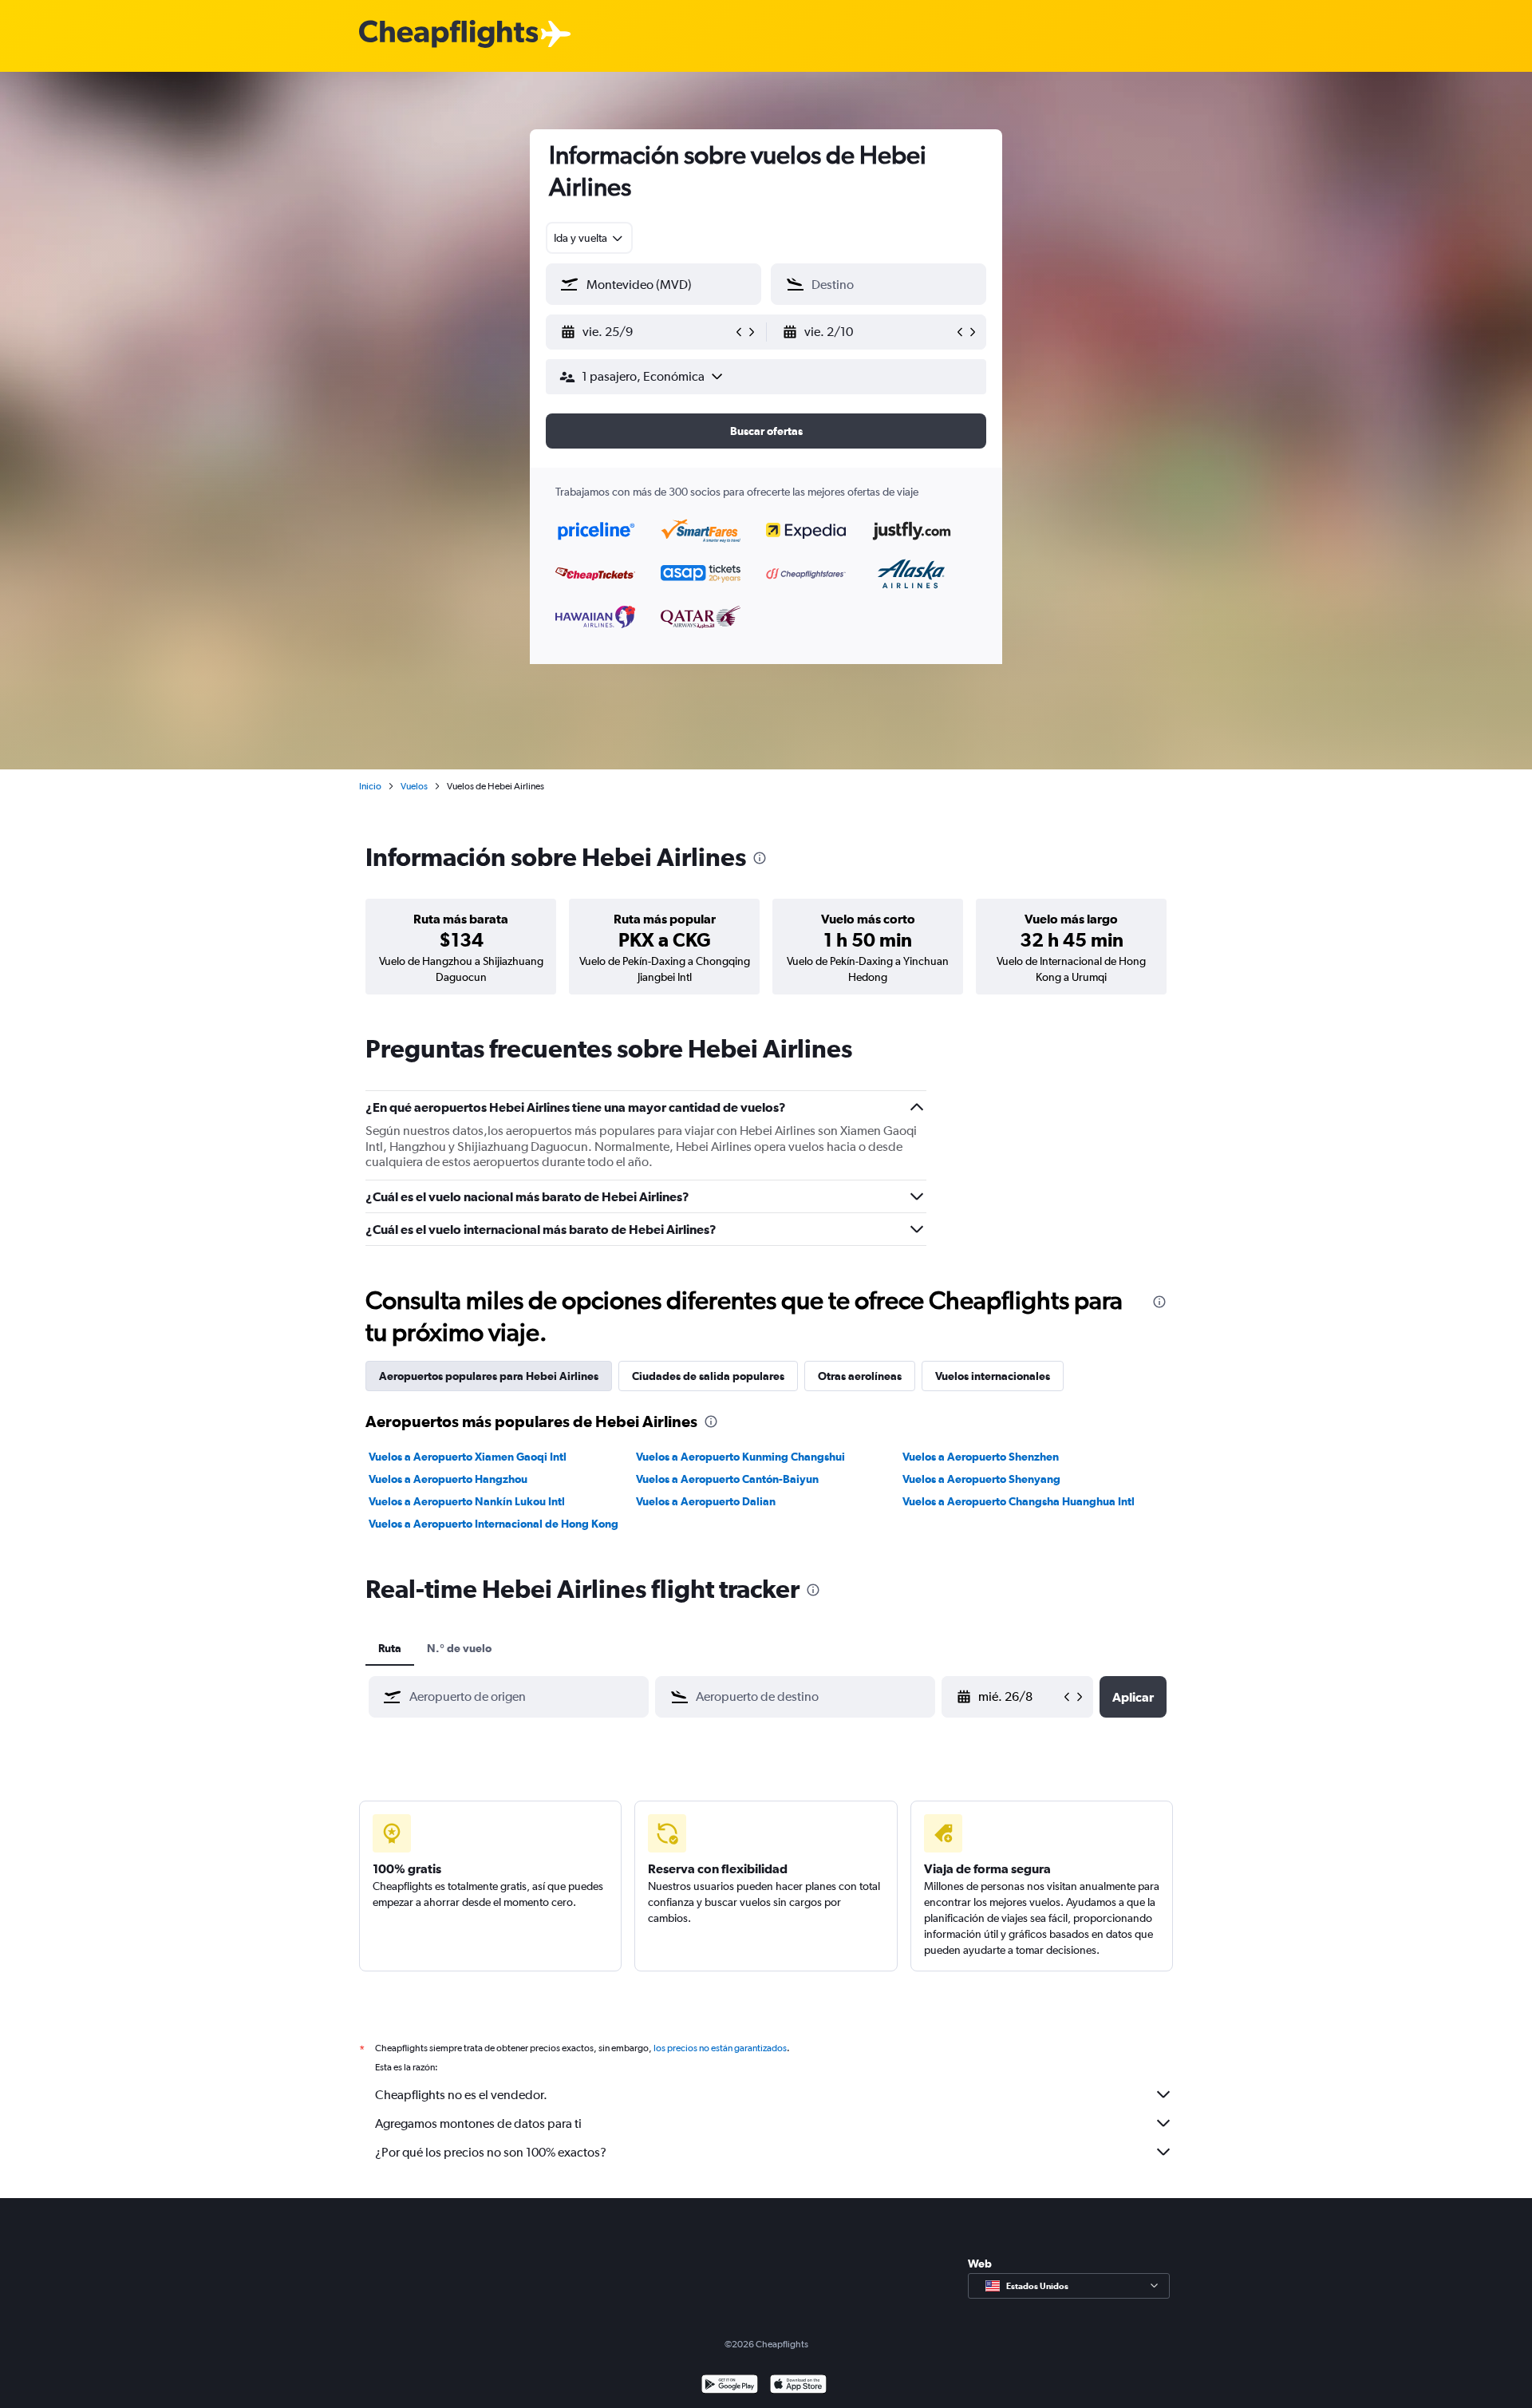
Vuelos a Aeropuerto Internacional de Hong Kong (494, 1524)
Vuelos (414, 786)
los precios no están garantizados (720, 2048)
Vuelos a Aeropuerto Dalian (706, 1501)
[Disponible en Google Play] (730, 2386)
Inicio (370, 786)
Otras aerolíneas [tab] (860, 1376)
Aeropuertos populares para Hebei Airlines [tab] (489, 1376)
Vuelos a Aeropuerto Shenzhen (981, 1457)
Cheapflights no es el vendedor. (461, 2095)
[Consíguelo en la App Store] (798, 2386)
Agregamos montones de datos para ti (478, 2123)
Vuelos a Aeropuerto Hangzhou (448, 1479)
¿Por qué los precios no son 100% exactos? (491, 2152)
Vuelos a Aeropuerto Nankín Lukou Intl (467, 1501)
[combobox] (589, 238)
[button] (646, 332)
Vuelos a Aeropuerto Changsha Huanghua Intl (1019, 1501)
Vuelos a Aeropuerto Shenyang (981, 1479)
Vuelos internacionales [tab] (993, 1376)
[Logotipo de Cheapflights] (448, 35)
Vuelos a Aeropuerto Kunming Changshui (740, 1457)
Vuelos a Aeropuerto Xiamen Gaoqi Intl (468, 1457)
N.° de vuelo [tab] (459, 1648)
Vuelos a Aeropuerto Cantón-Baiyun (727, 1479)
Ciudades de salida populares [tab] (708, 1376)
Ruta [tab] (390, 1648)
